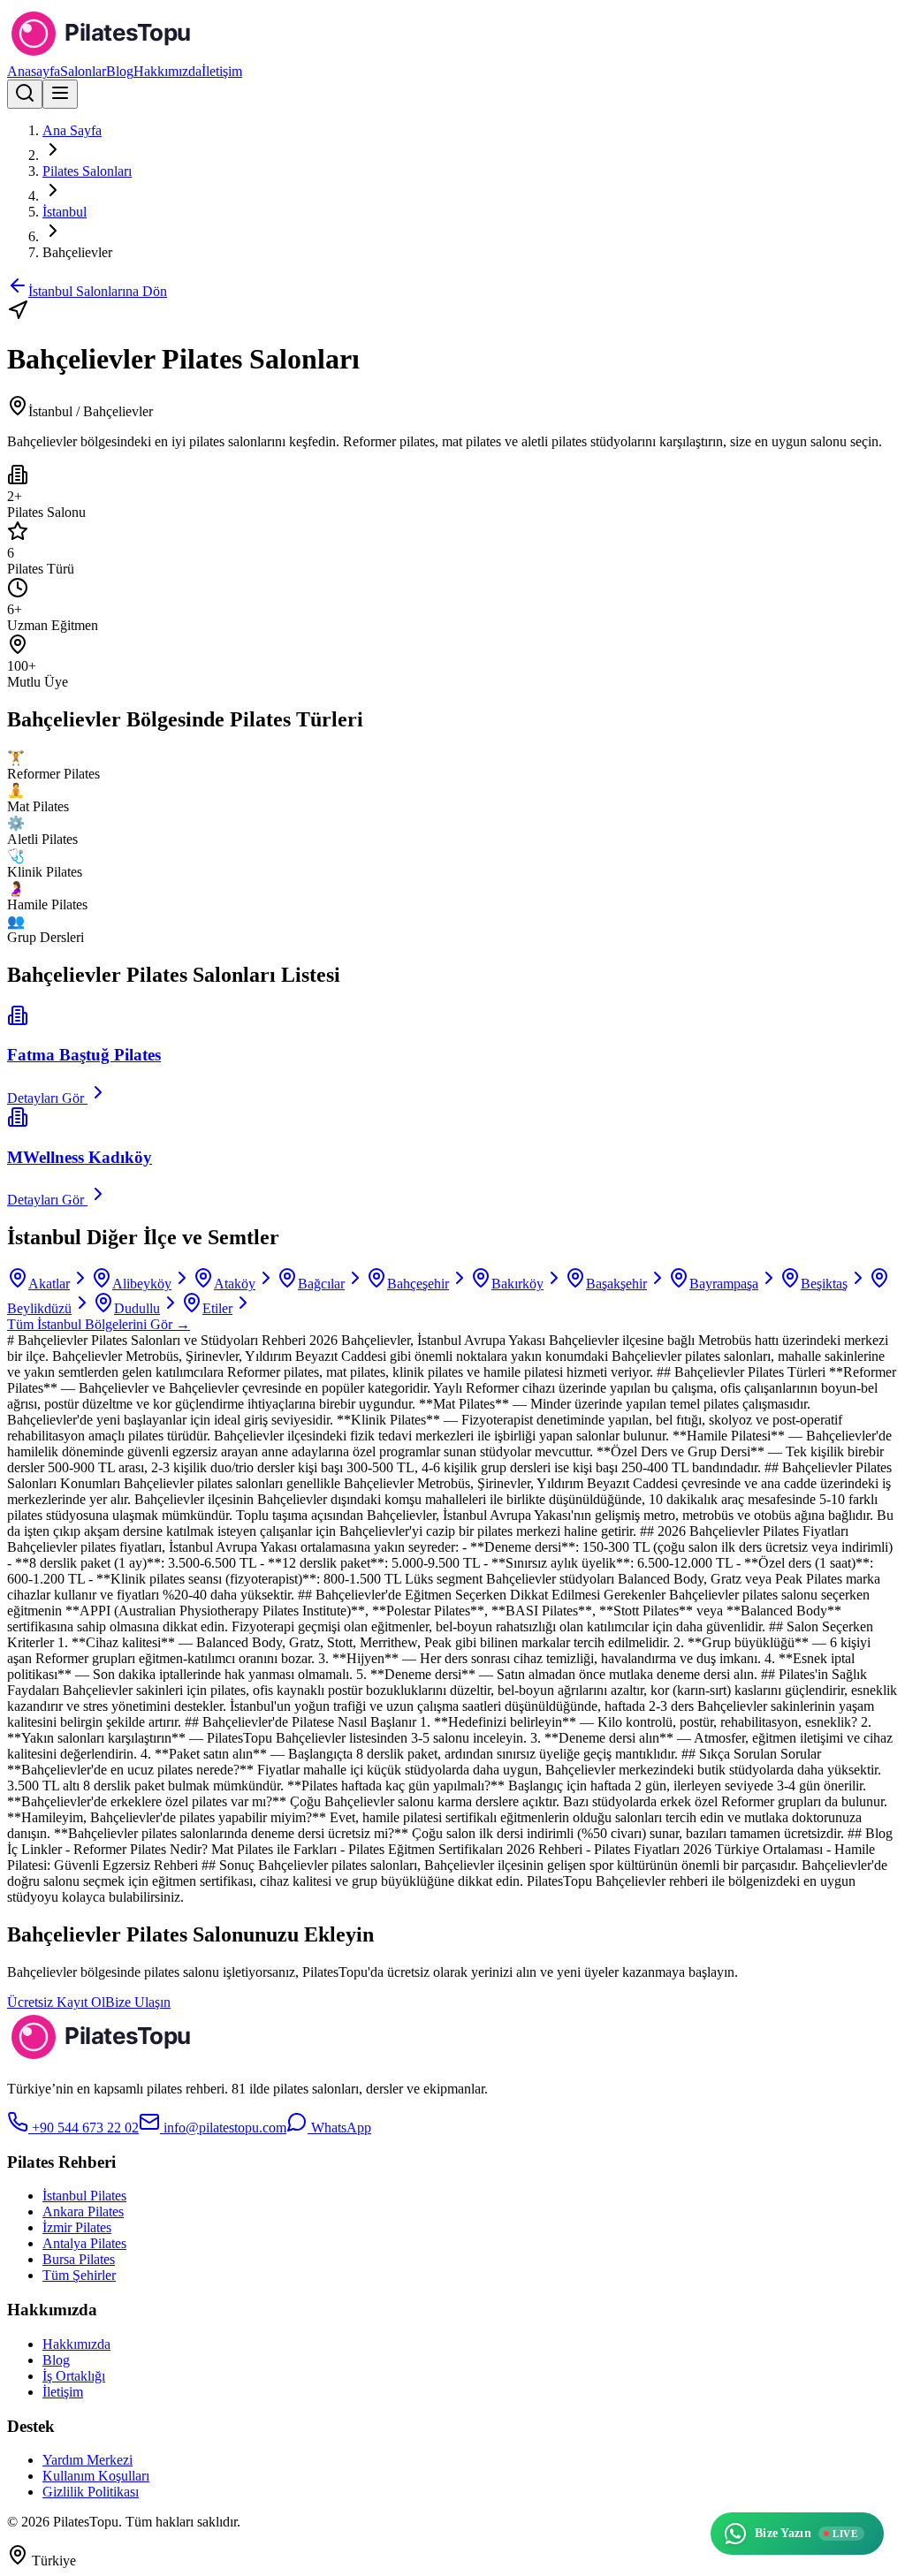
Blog (120, 71)
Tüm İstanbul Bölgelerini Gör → (99, 1324)
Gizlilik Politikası (91, 2492)
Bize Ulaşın (138, 2002)
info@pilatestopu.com (223, 2128)
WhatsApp (339, 2128)
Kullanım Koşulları (96, 2476)
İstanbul (65, 212)
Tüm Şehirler (79, 2275)
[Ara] (25, 94)
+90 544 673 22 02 (84, 2128)
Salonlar (83, 71)
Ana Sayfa (72, 130)
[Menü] (60, 94)
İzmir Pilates (77, 2227)
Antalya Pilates (84, 2243)
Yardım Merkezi (87, 2460)
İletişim (222, 71)
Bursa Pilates (79, 2259)
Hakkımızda (167, 71)
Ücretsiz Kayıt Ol (56, 2002)
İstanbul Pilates (84, 2196)
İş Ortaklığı (74, 2376)
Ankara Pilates (83, 2211)
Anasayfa (34, 71)
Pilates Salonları (87, 171)
